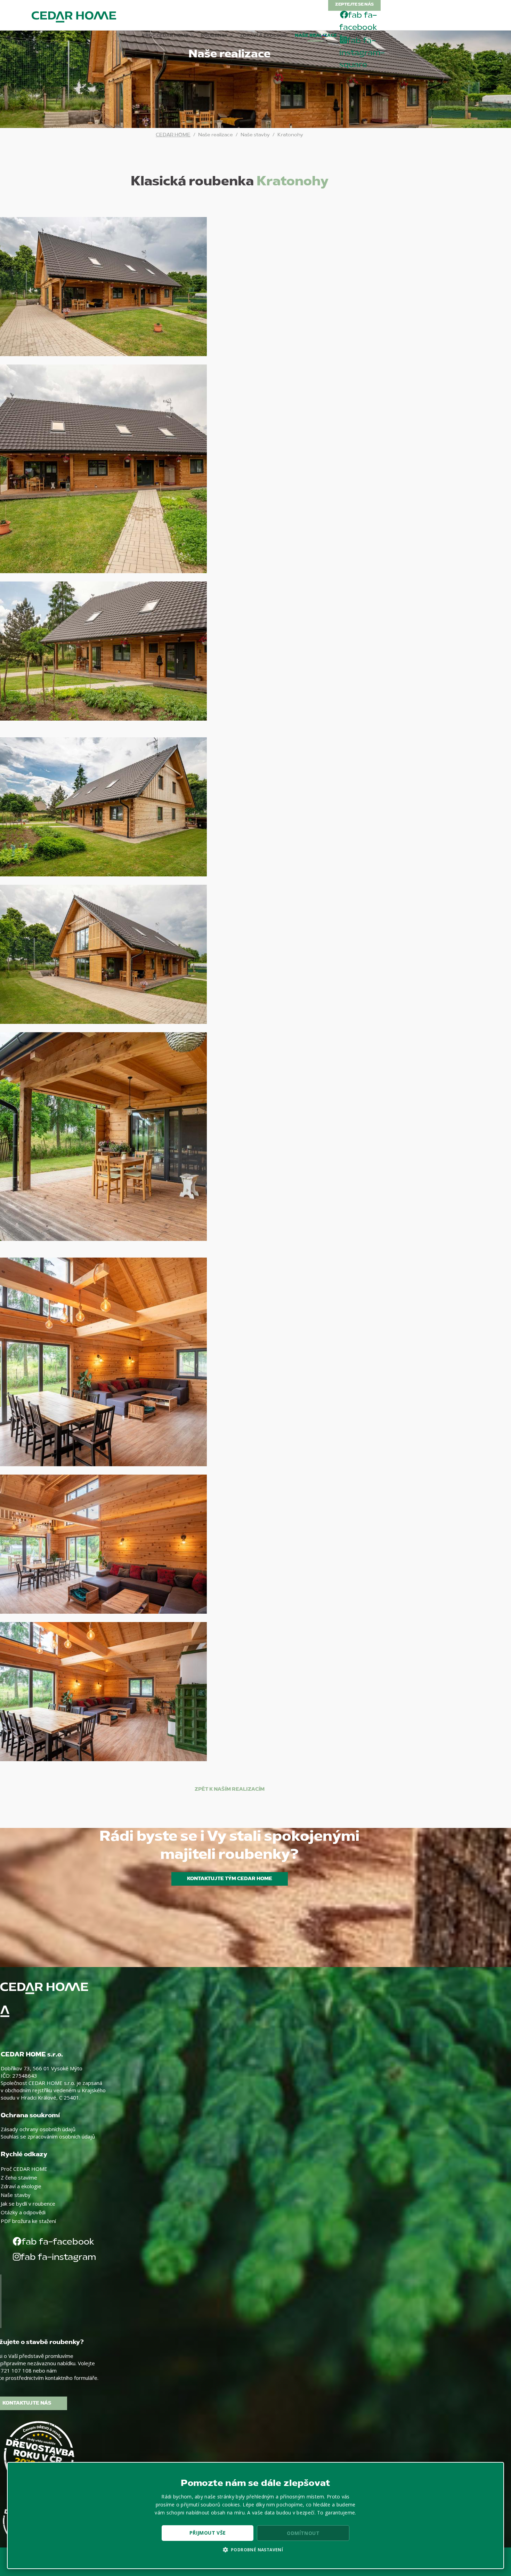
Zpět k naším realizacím (230, 1789)
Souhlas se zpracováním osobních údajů (48, 2136)
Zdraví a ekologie (264, 36)
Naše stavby (16, 2195)
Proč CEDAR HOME (165, 36)
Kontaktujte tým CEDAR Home (230, 1879)
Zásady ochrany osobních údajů (38, 2129)
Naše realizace (316, 36)
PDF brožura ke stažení (28, 2221)
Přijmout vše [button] (208, 2533)
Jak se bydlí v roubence (28, 2204)
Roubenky (214, 36)
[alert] (255, 2515)
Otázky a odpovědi (23, 2212)
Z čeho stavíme (19, 2177)
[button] (256, 2550)
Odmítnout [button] (303, 2533)
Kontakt (360, 36)
